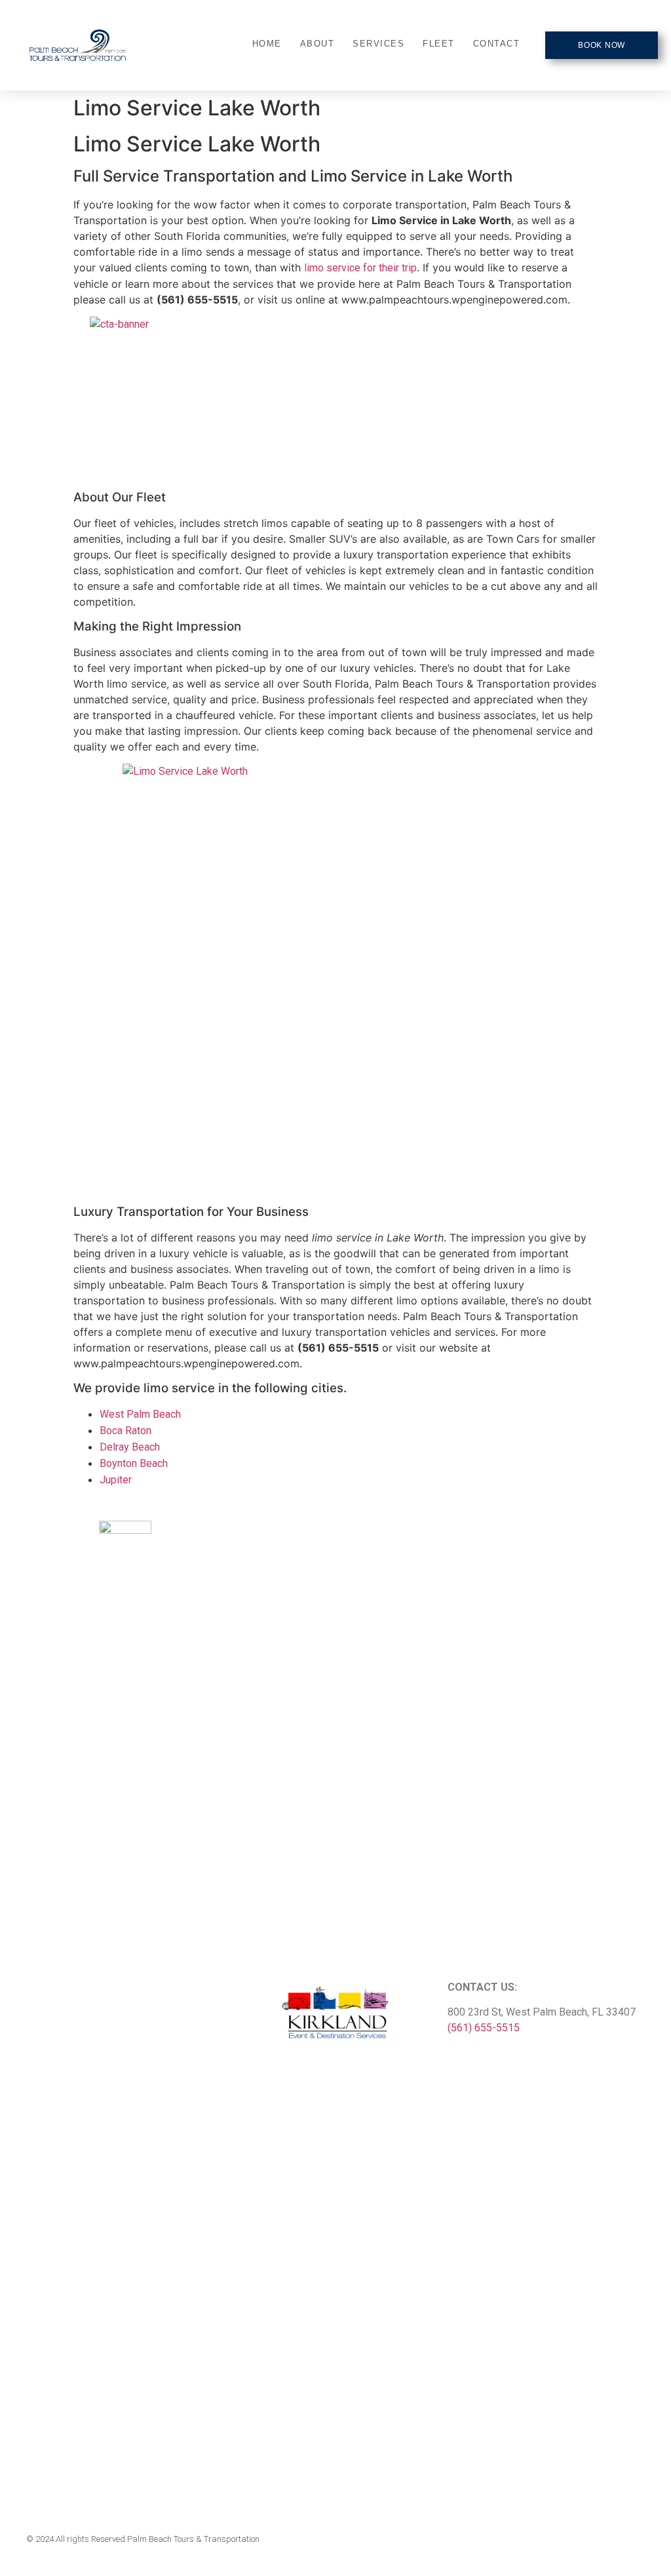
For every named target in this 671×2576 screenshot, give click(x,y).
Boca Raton (125, 1431)
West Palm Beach (140, 1414)
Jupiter (116, 1480)
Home (267, 44)
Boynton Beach (134, 1463)
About (317, 44)
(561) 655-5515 (484, 2028)
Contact (497, 44)
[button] (602, 45)
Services (378, 44)
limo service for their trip (360, 268)
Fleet (439, 44)
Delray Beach (130, 1447)
